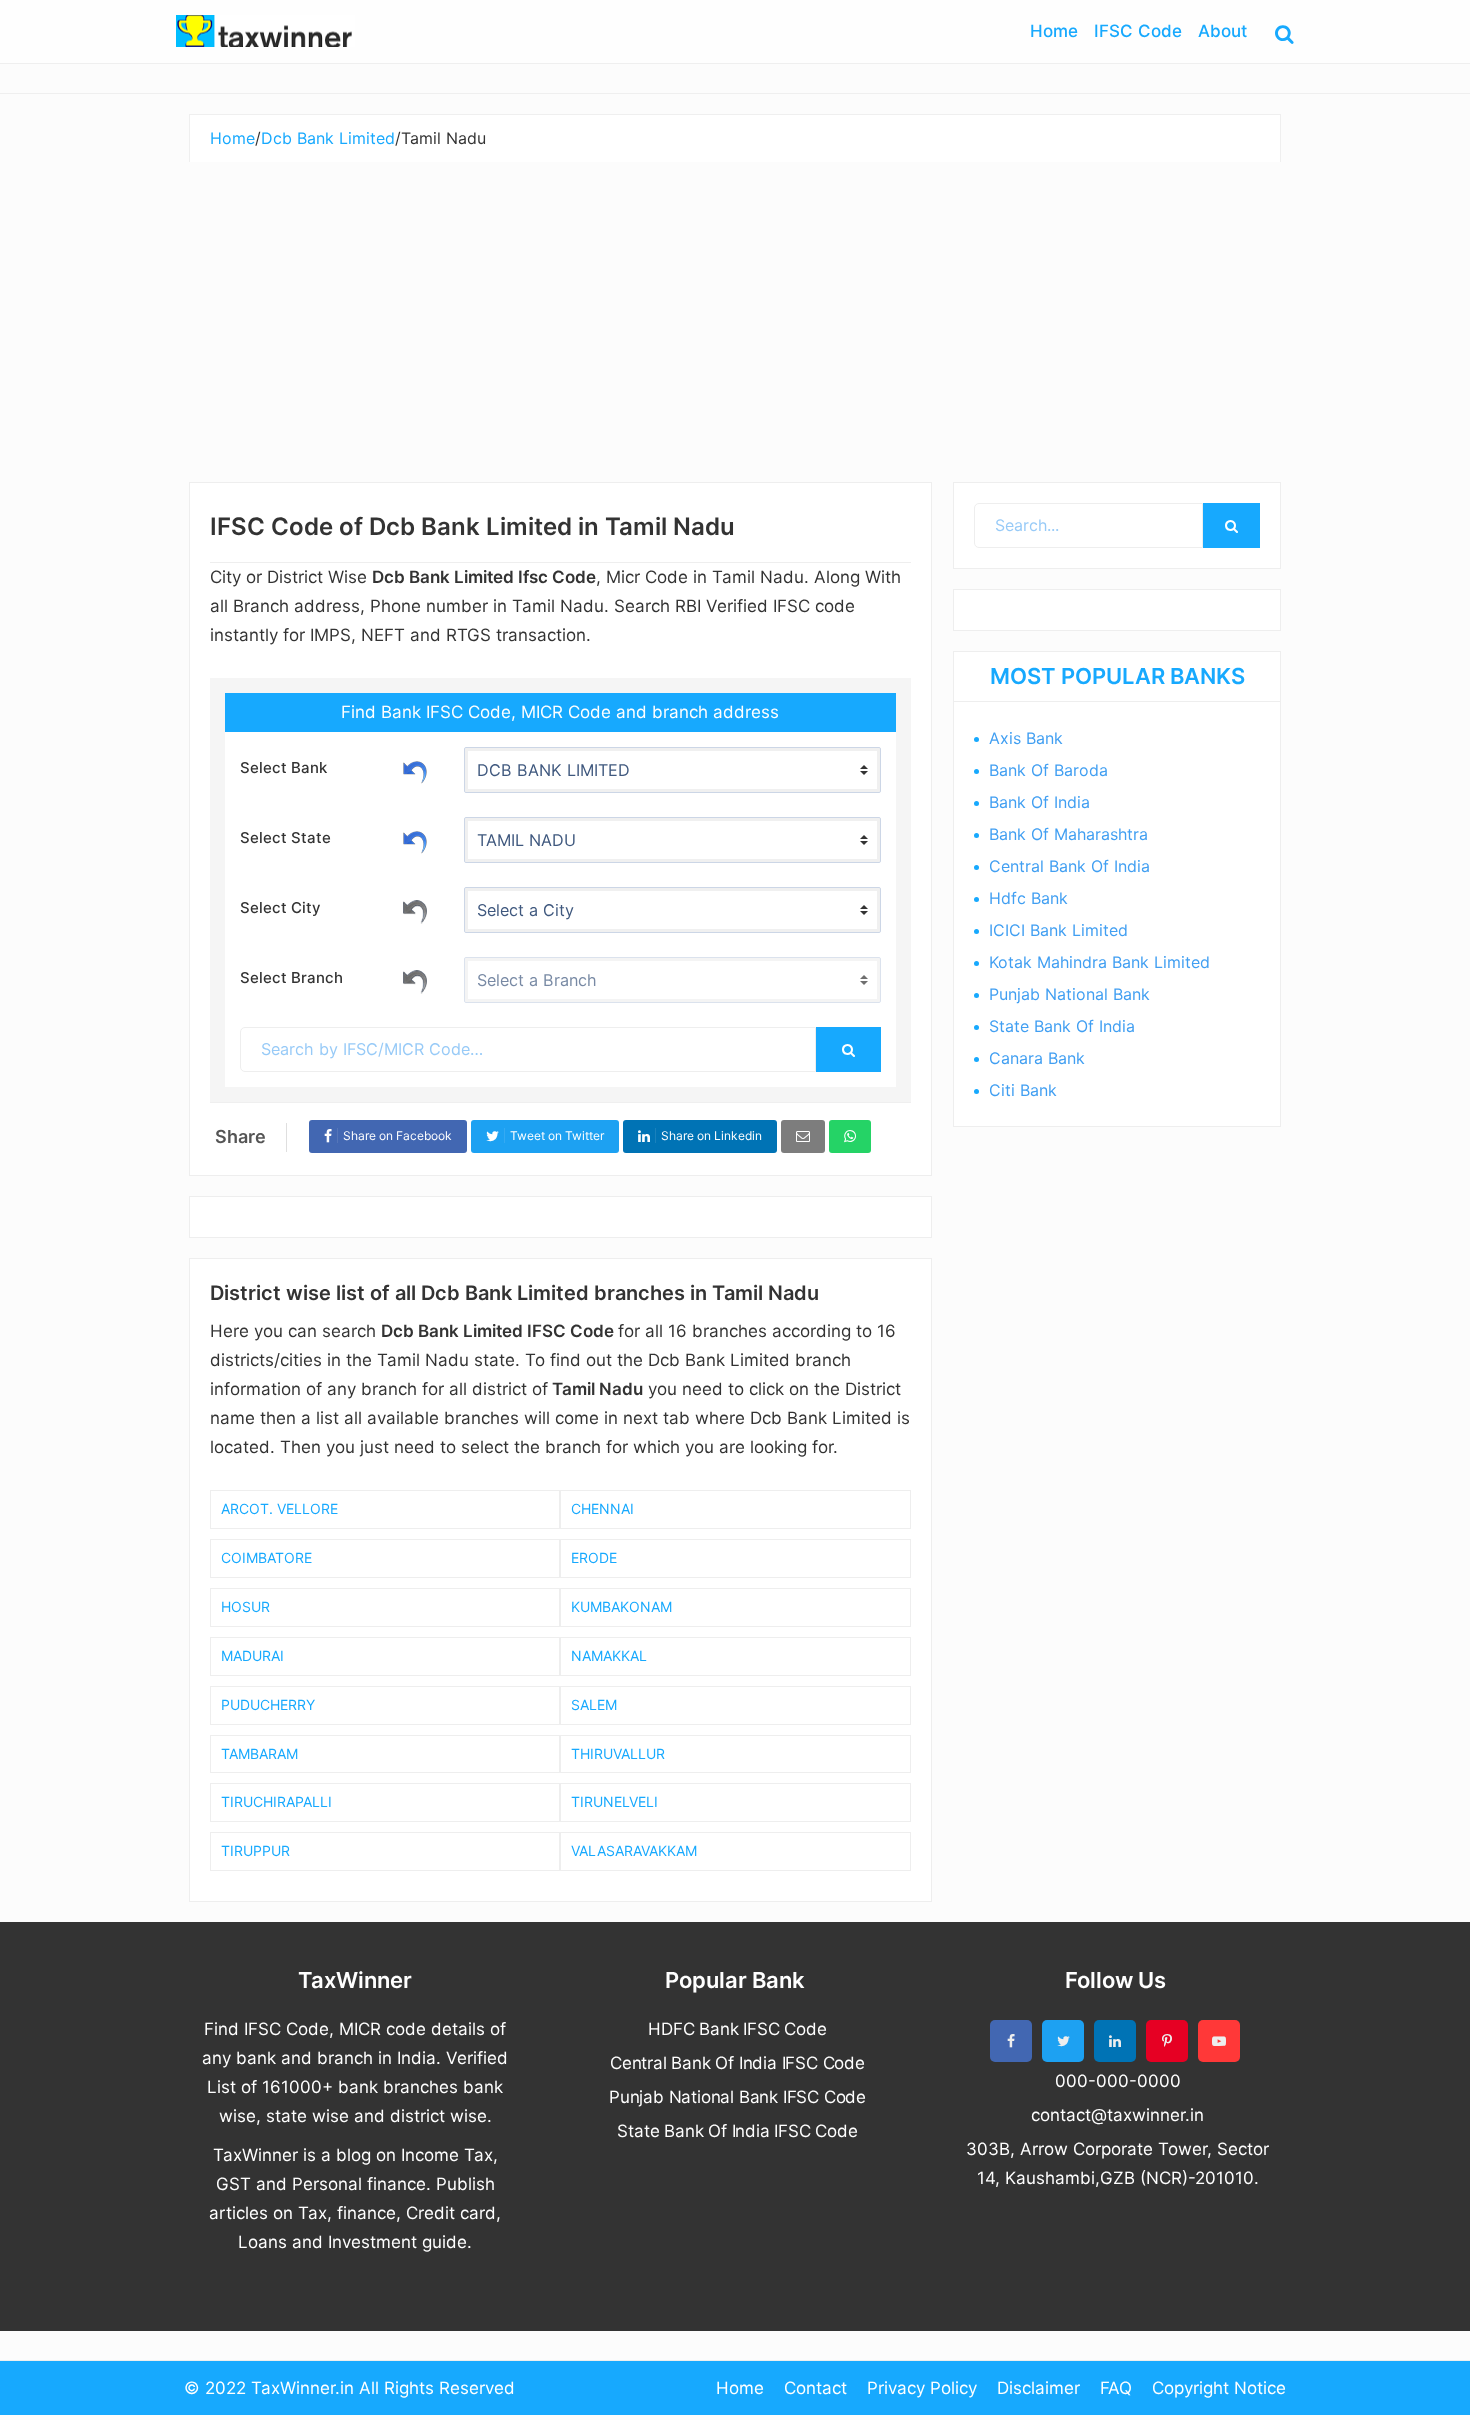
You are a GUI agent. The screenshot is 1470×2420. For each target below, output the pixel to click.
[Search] (848, 1049)
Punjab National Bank (1069, 994)
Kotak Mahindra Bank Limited (1099, 962)
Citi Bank (1023, 1090)
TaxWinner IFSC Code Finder (265, 31)
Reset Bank (415, 769)
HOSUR (245, 1606)
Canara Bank (1037, 1058)
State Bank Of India (1062, 1026)
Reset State (415, 839)
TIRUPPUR (255, 1850)
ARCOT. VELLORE (279, 1508)
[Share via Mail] (803, 1136)
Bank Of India (1039, 802)
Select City (280, 907)
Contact (815, 2388)
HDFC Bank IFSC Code (737, 2029)
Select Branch (291, 977)
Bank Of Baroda (1048, 770)
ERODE (594, 1557)
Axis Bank (1026, 738)
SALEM (594, 1704)
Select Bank (283, 767)
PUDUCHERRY (268, 1704)
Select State (285, 837)
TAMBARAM (259, 1753)
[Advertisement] (735, 312)
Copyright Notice (1219, 2388)
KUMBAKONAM (621, 1606)
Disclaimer (1038, 2388)
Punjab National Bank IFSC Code (737, 2097)
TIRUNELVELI (614, 1801)
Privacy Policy (922, 2388)
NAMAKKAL (609, 1655)
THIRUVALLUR (618, 1753)
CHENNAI (602, 1508)
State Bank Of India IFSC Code (737, 2131)
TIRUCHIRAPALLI (276, 1801)
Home (740, 2388)
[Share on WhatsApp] (850, 1136)
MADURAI (252, 1655)
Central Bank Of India (1069, 866)
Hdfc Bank (1028, 898)
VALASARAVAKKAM (634, 1850)
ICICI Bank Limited (1058, 930)
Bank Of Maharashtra (1068, 834)
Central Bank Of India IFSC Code (737, 2063)
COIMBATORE (266, 1557)
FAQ (1116, 2388)
